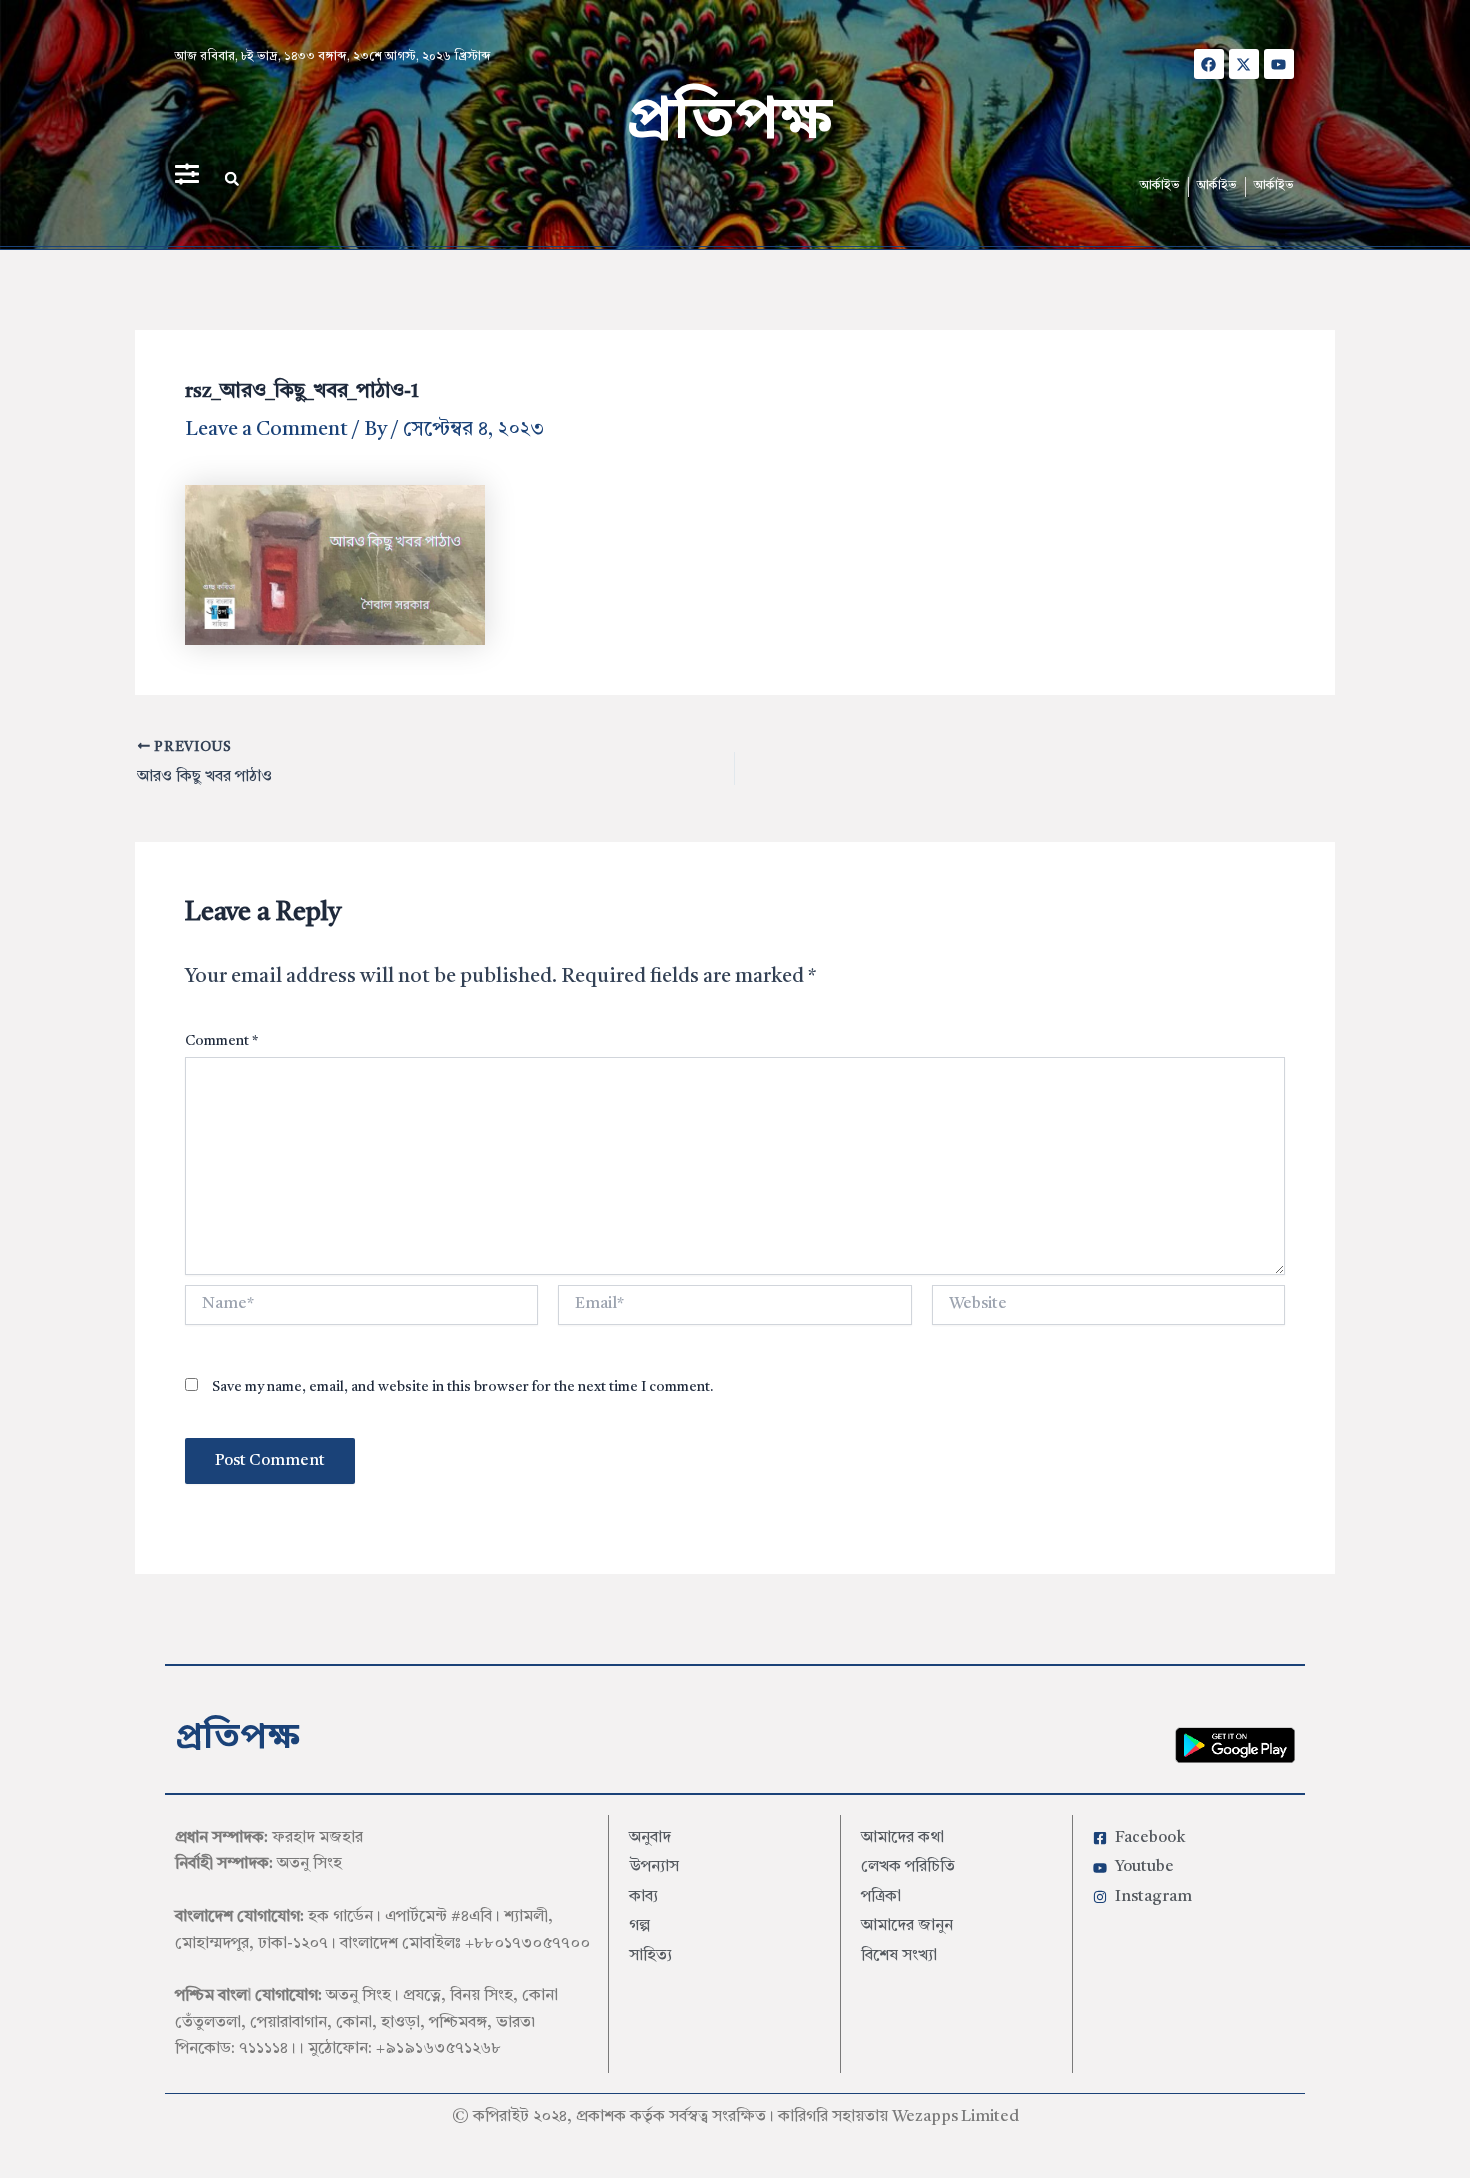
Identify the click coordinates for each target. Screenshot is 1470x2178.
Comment (221, 1041)
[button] (232, 179)
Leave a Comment (266, 430)
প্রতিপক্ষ (729, 122)
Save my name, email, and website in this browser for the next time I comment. (463, 1387)
